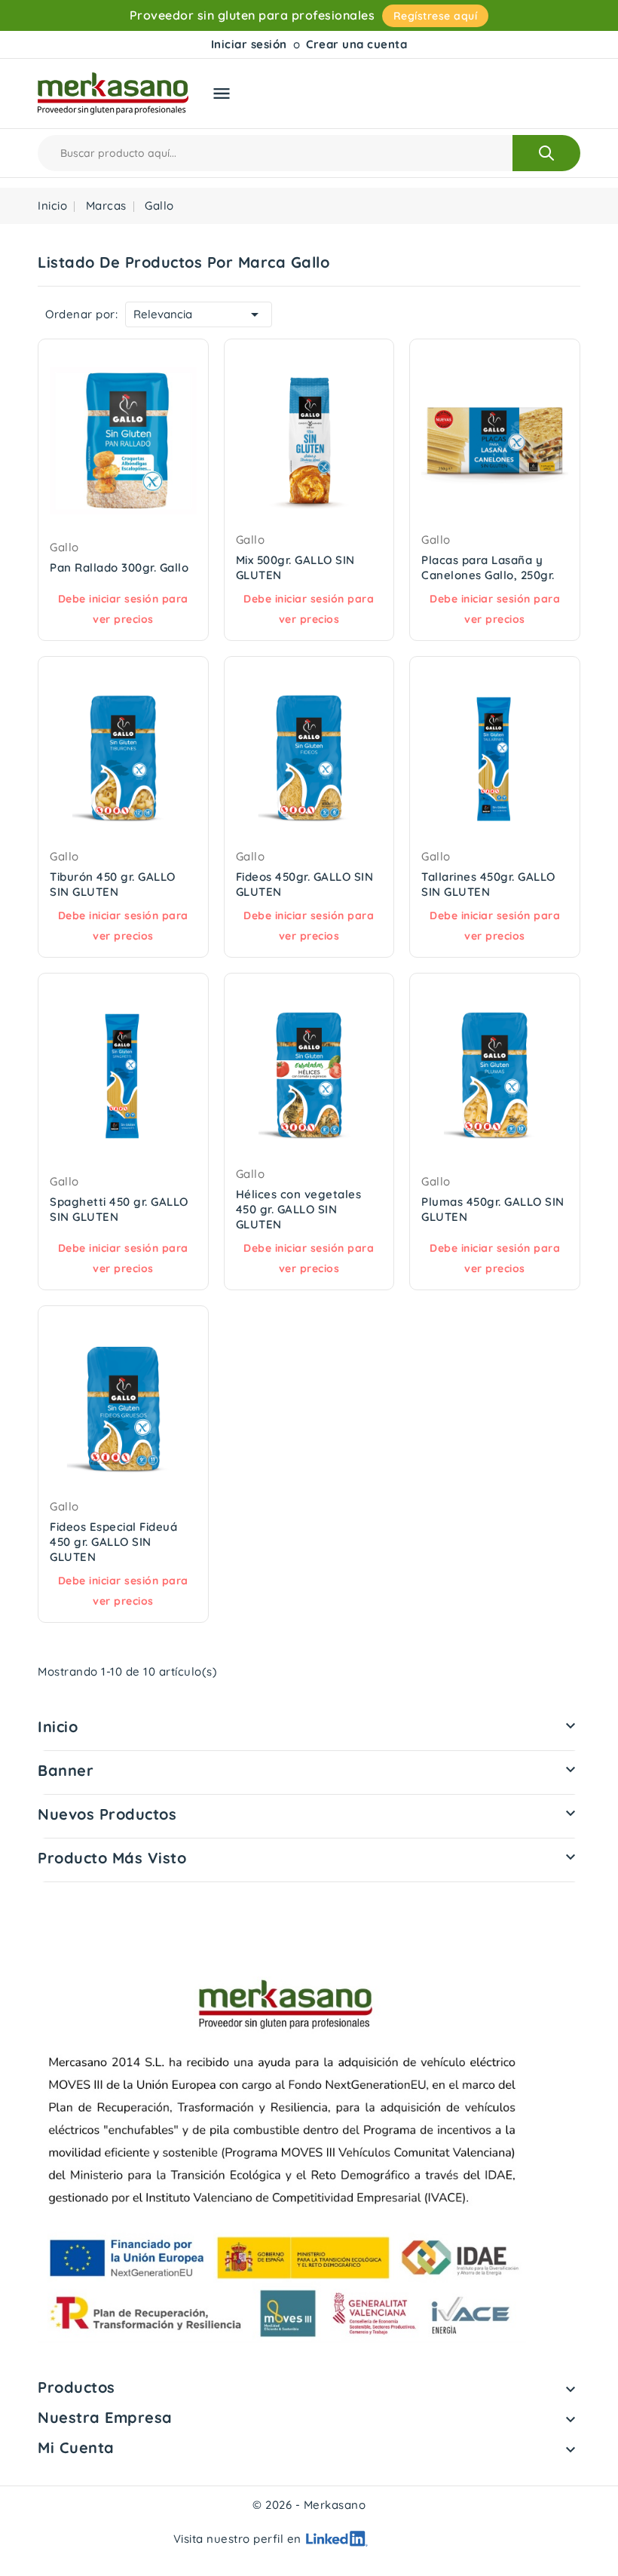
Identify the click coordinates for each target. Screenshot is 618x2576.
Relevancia (199, 314)
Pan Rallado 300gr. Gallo (119, 567)
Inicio (58, 1727)
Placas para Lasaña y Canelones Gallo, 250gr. (488, 567)
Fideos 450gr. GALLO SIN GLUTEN (305, 884)
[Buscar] (546, 153)
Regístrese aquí (436, 16)
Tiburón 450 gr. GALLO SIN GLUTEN (113, 884)
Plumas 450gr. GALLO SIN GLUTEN (493, 1209)
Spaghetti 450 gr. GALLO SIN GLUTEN (119, 1209)
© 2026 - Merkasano (309, 2505)
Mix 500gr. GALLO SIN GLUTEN (295, 567)
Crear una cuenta (356, 44)
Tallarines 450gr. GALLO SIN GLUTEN (488, 884)
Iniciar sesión (249, 44)
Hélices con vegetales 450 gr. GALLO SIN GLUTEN (299, 1209)
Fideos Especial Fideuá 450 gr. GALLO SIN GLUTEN (113, 1542)
